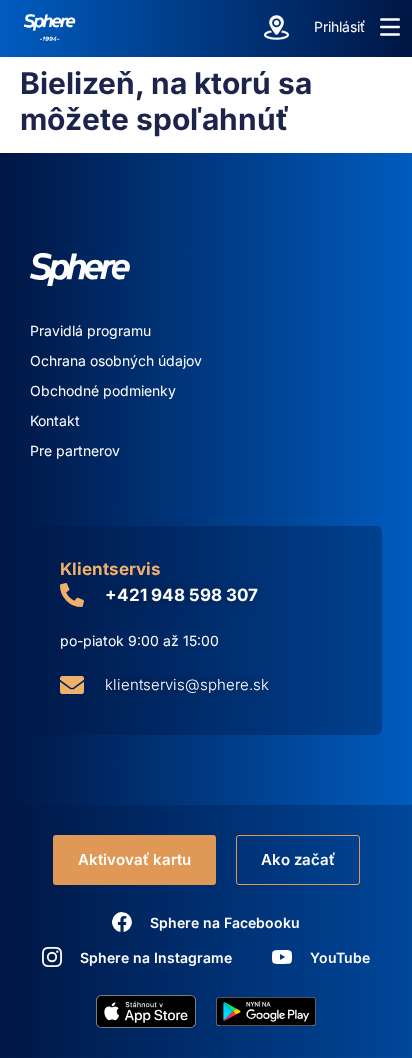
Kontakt (55, 420)
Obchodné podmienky (103, 390)
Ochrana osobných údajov (116, 360)
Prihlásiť (339, 26)
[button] (390, 27)
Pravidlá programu (90, 330)
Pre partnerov (75, 450)
